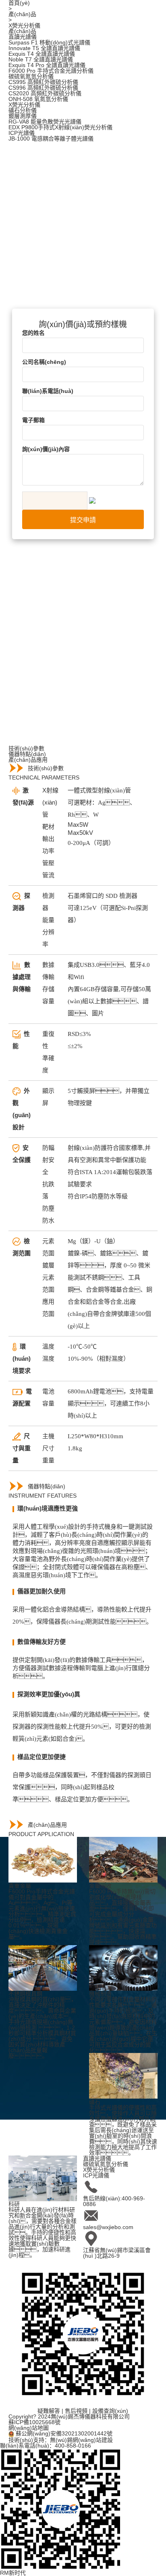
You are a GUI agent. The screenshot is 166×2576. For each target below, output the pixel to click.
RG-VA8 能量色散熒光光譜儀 (45, 122)
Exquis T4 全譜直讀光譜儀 (42, 54)
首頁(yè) (19, 3)
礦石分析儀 (23, 110)
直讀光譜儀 (23, 37)
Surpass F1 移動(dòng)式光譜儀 (49, 42)
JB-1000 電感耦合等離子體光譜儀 (51, 139)
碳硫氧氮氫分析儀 (31, 76)
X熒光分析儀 (24, 25)
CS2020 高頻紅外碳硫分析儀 (45, 93)
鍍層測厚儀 (23, 116)
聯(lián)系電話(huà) (48, 391)
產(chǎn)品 (22, 14)
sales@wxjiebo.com (108, 2227)
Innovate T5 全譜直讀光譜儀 (44, 48)
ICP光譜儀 (22, 133)
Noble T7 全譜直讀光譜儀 (41, 59)
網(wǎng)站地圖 (29, 2428)
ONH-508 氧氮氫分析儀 (38, 99)
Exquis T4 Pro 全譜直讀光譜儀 (47, 65)
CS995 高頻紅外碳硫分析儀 (43, 82)
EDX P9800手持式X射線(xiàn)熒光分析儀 (60, 127)
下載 (49, 252)
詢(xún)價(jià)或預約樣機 (40, 275)
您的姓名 (33, 333)
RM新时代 (13, 2573)
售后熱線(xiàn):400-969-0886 (114, 2201)
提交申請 (83, 520)
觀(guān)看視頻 (63, 217)
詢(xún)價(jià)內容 (46, 449)
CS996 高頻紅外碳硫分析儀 (43, 88)
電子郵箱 (33, 420)
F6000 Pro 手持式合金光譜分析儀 (51, 71)
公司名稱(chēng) (44, 362)
